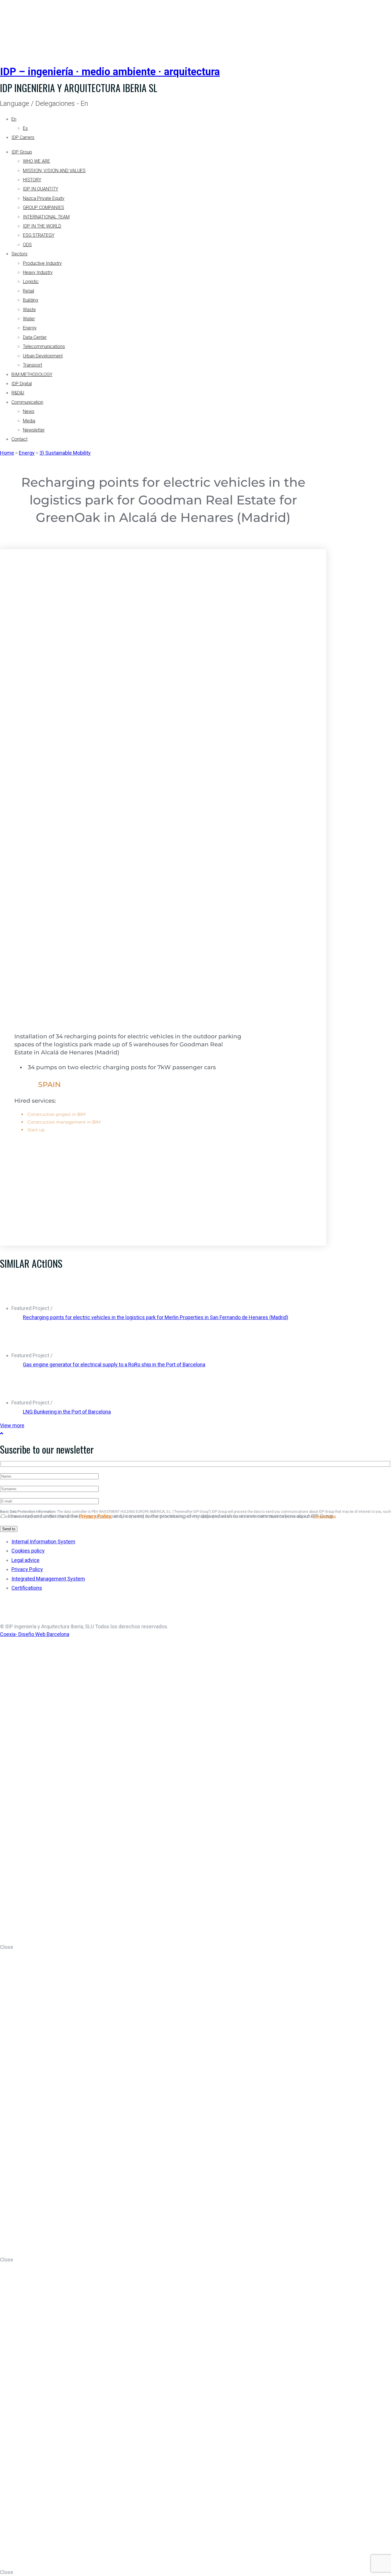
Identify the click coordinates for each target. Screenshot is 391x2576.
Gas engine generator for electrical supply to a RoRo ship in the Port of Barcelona (114, 1364)
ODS (27, 245)
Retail (28, 291)
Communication (27, 402)
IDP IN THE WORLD (42, 226)
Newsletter (34, 430)
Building (30, 300)
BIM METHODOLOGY (32, 374)
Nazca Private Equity (44, 198)
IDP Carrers (23, 137)
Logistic (31, 282)
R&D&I (18, 393)
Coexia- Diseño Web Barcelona (35, 1634)
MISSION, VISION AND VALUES (54, 171)
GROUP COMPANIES (44, 207)
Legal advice (25, 1560)
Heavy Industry (38, 272)
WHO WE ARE (36, 161)
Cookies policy (28, 1551)
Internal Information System (43, 1542)
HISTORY (32, 180)
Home (7, 453)
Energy (30, 328)
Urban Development (43, 356)
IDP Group (22, 152)
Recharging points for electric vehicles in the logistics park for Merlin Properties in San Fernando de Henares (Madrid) (156, 1317)
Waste (29, 310)
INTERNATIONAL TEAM (46, 217)
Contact (19, 439)
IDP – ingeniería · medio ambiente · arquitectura (110, 72)
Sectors (19, 254)
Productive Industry (42, 263)
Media (29, 421)
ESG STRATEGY (39, 235)
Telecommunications (44, 346)
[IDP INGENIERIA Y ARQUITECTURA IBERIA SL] (14, 27)
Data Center (35, 337)
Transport (32, 365)
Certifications (27, 1588)
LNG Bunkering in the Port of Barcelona (67, 1412)
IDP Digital (22, 384)
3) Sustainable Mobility (65, 453)
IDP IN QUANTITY (41, 189)
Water (29, 319)
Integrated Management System (48, 1579)
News (29, 411)
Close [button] (7, 1947)
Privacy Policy (95, 1516)
